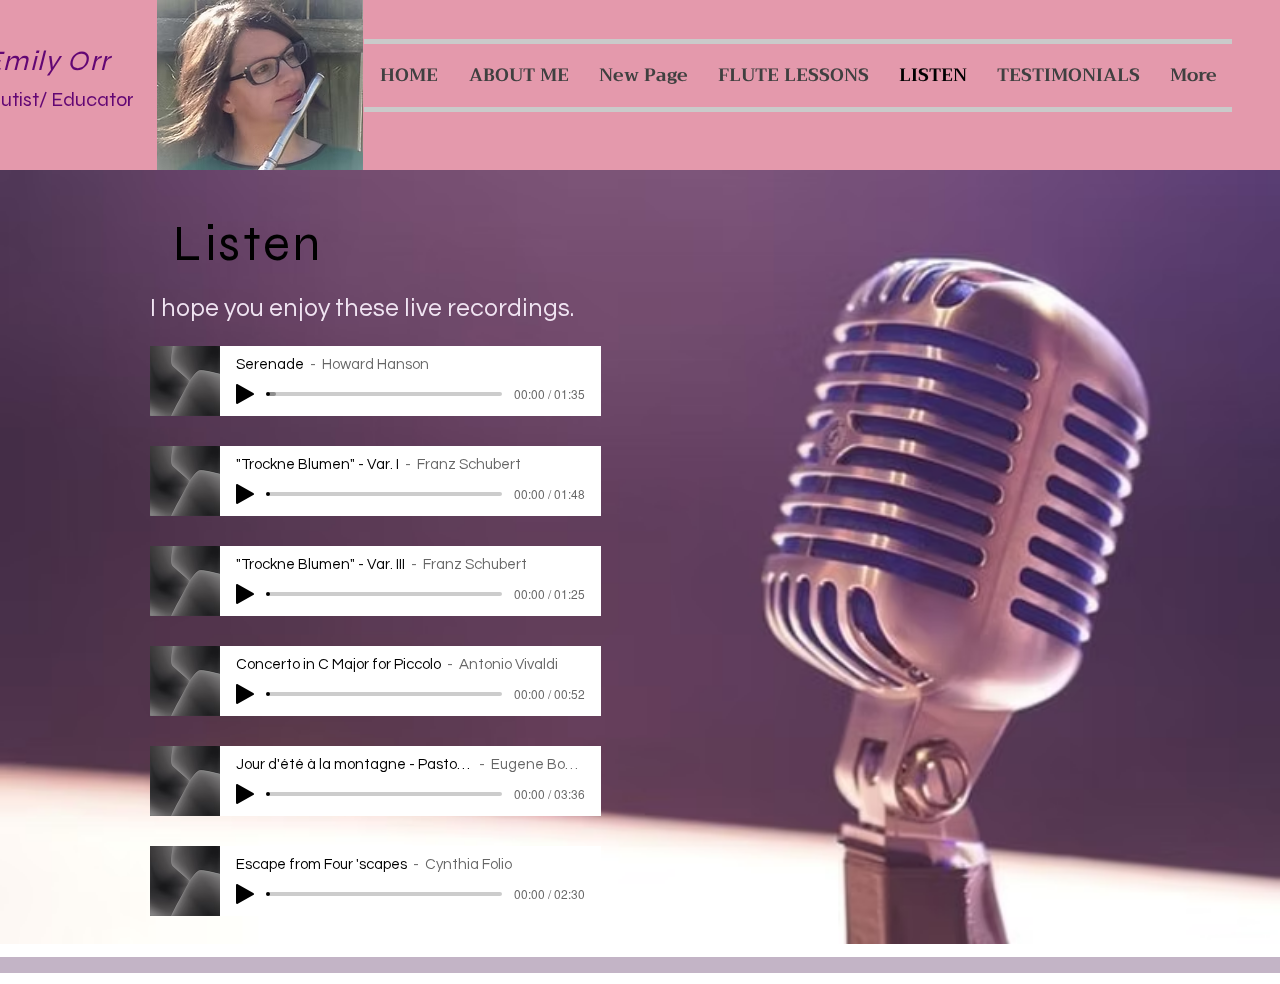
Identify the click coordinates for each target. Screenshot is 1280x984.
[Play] (245, 394)
